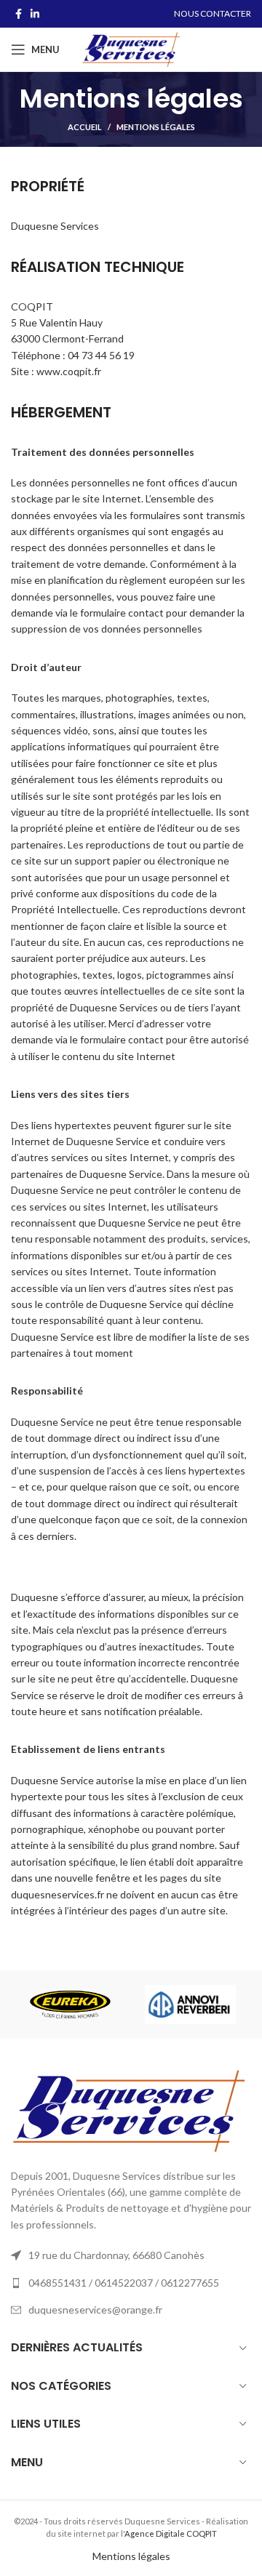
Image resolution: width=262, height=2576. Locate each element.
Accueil (85, 127)
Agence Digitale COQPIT (171, 2533)
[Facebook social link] (19, 14)
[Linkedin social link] (35, 14)
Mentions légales (131, 2556)
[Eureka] (70, 2005)
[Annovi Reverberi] (190, 2004)
